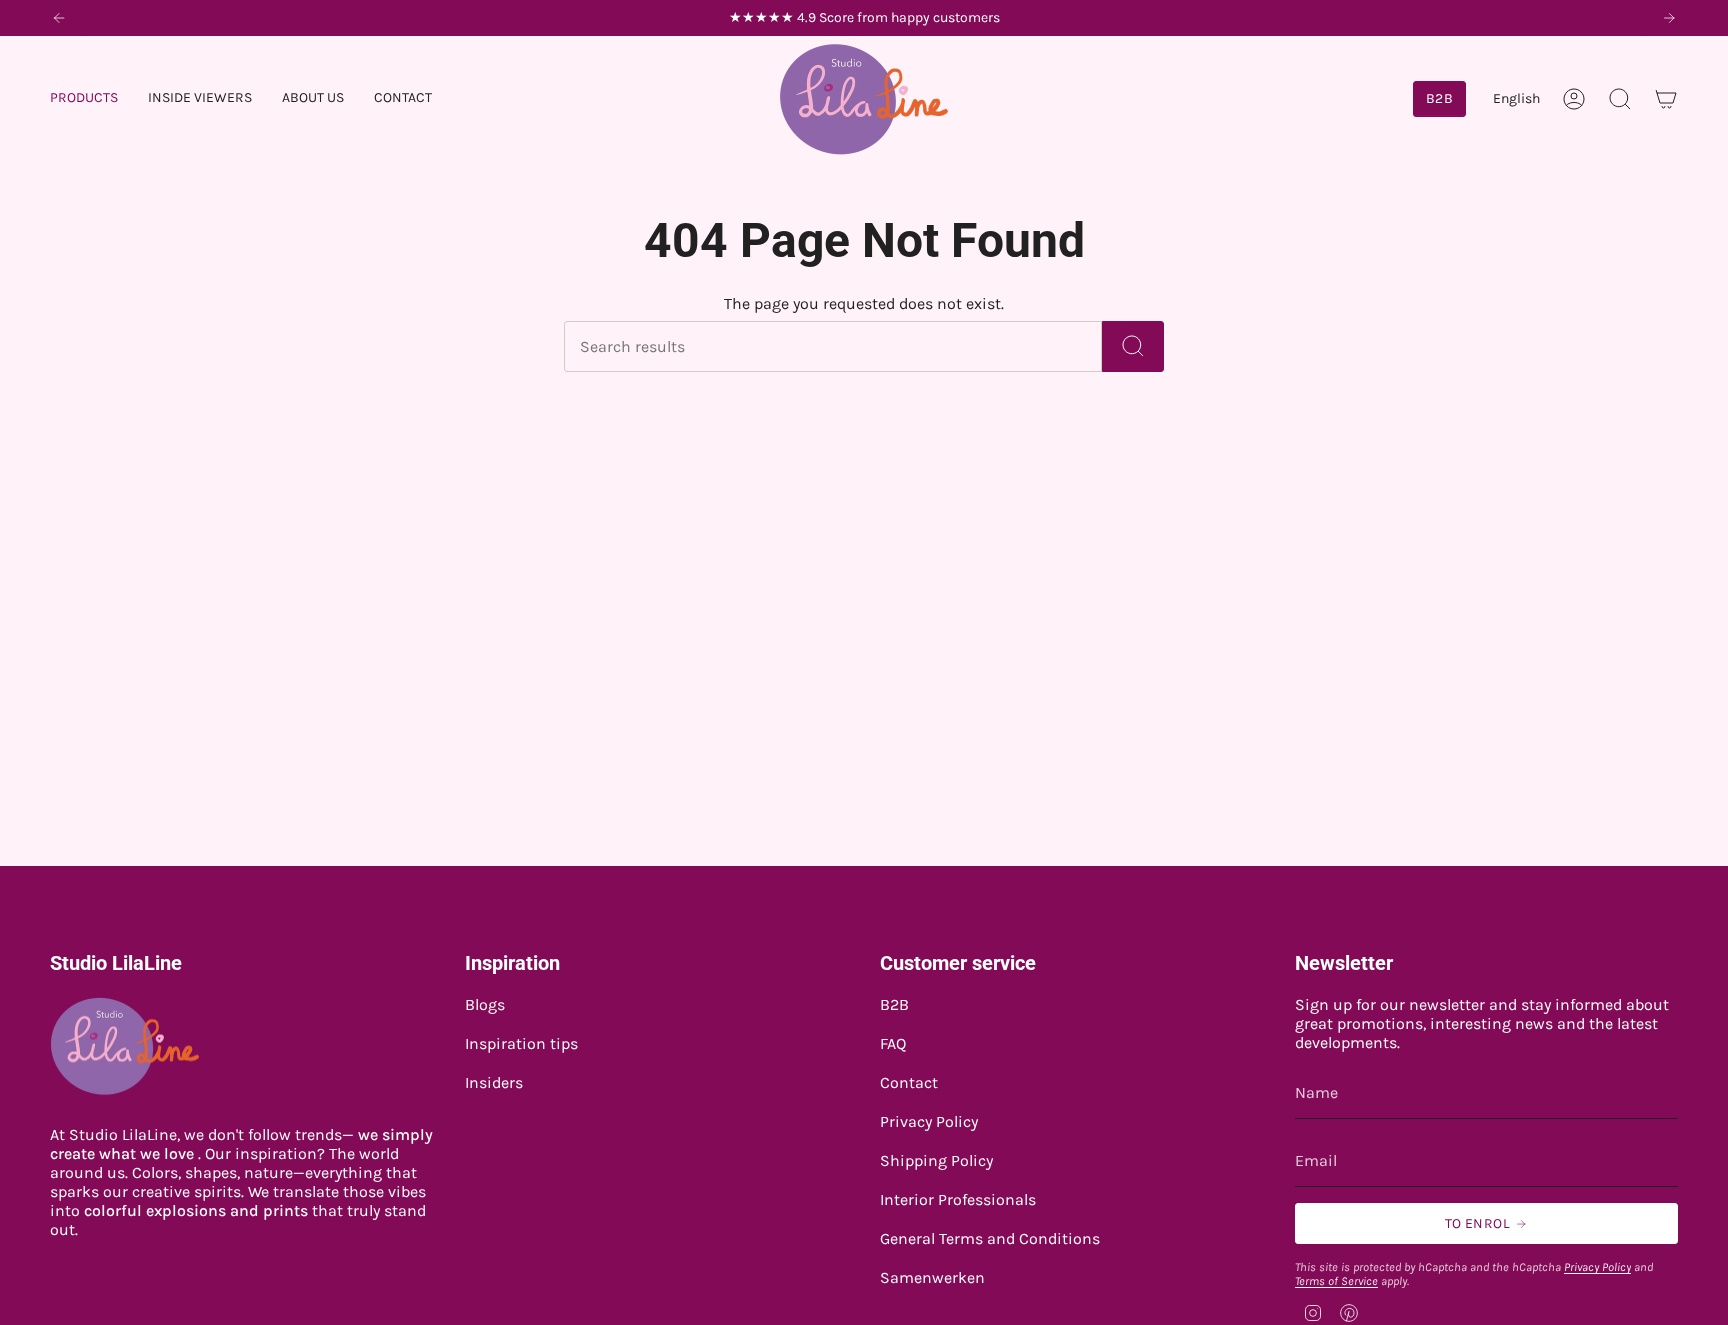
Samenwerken (932, 1277)
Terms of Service (1336, 1281)
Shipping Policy (936, 1160)
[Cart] (1666, 99)
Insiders (494, 1082)
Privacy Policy (929, 1121)
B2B (894, 1004)
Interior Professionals (958, 1199)
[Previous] (59, 18)
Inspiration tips (521, 1043)
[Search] (1133, 346)
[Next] (1669, 18)
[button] (84, 99)
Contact (909, 1082)
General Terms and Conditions (990, 1238)
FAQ (893, 1043)
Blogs (485, 1004)
